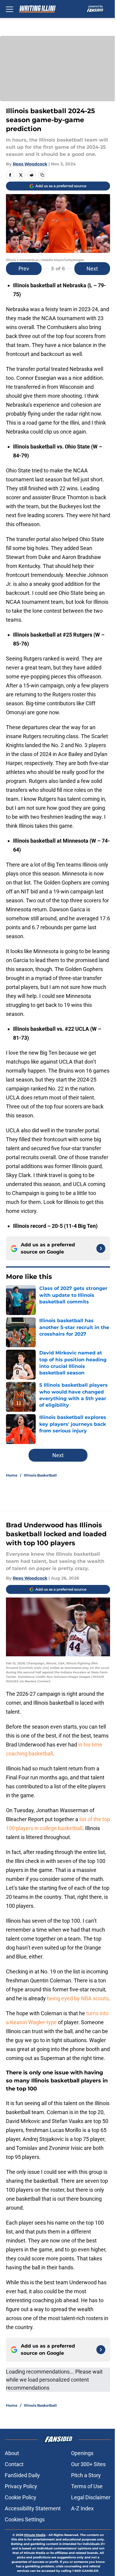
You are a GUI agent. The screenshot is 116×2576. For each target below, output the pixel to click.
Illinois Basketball (40, 1475)
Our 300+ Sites (88, 2464)
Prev (24, 269)
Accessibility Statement (33, 2508)
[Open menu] (10, 9)
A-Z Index (82, 2508)
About (12, 2453)
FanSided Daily (22, 2475)
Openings (82, 2453)
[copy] (42, 175)
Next (92, 269)
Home (12, 1475)
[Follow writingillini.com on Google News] (101, 1248)
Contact (14, 2464)
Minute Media (35, 2535)
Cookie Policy (21, 2497)
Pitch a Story (86, 2475)
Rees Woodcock (30, 164)
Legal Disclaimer (91, 2497)
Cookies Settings (25, 2519)
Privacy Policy (21, 2486)
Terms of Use (87, 2486)
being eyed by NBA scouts (78, 1998)
